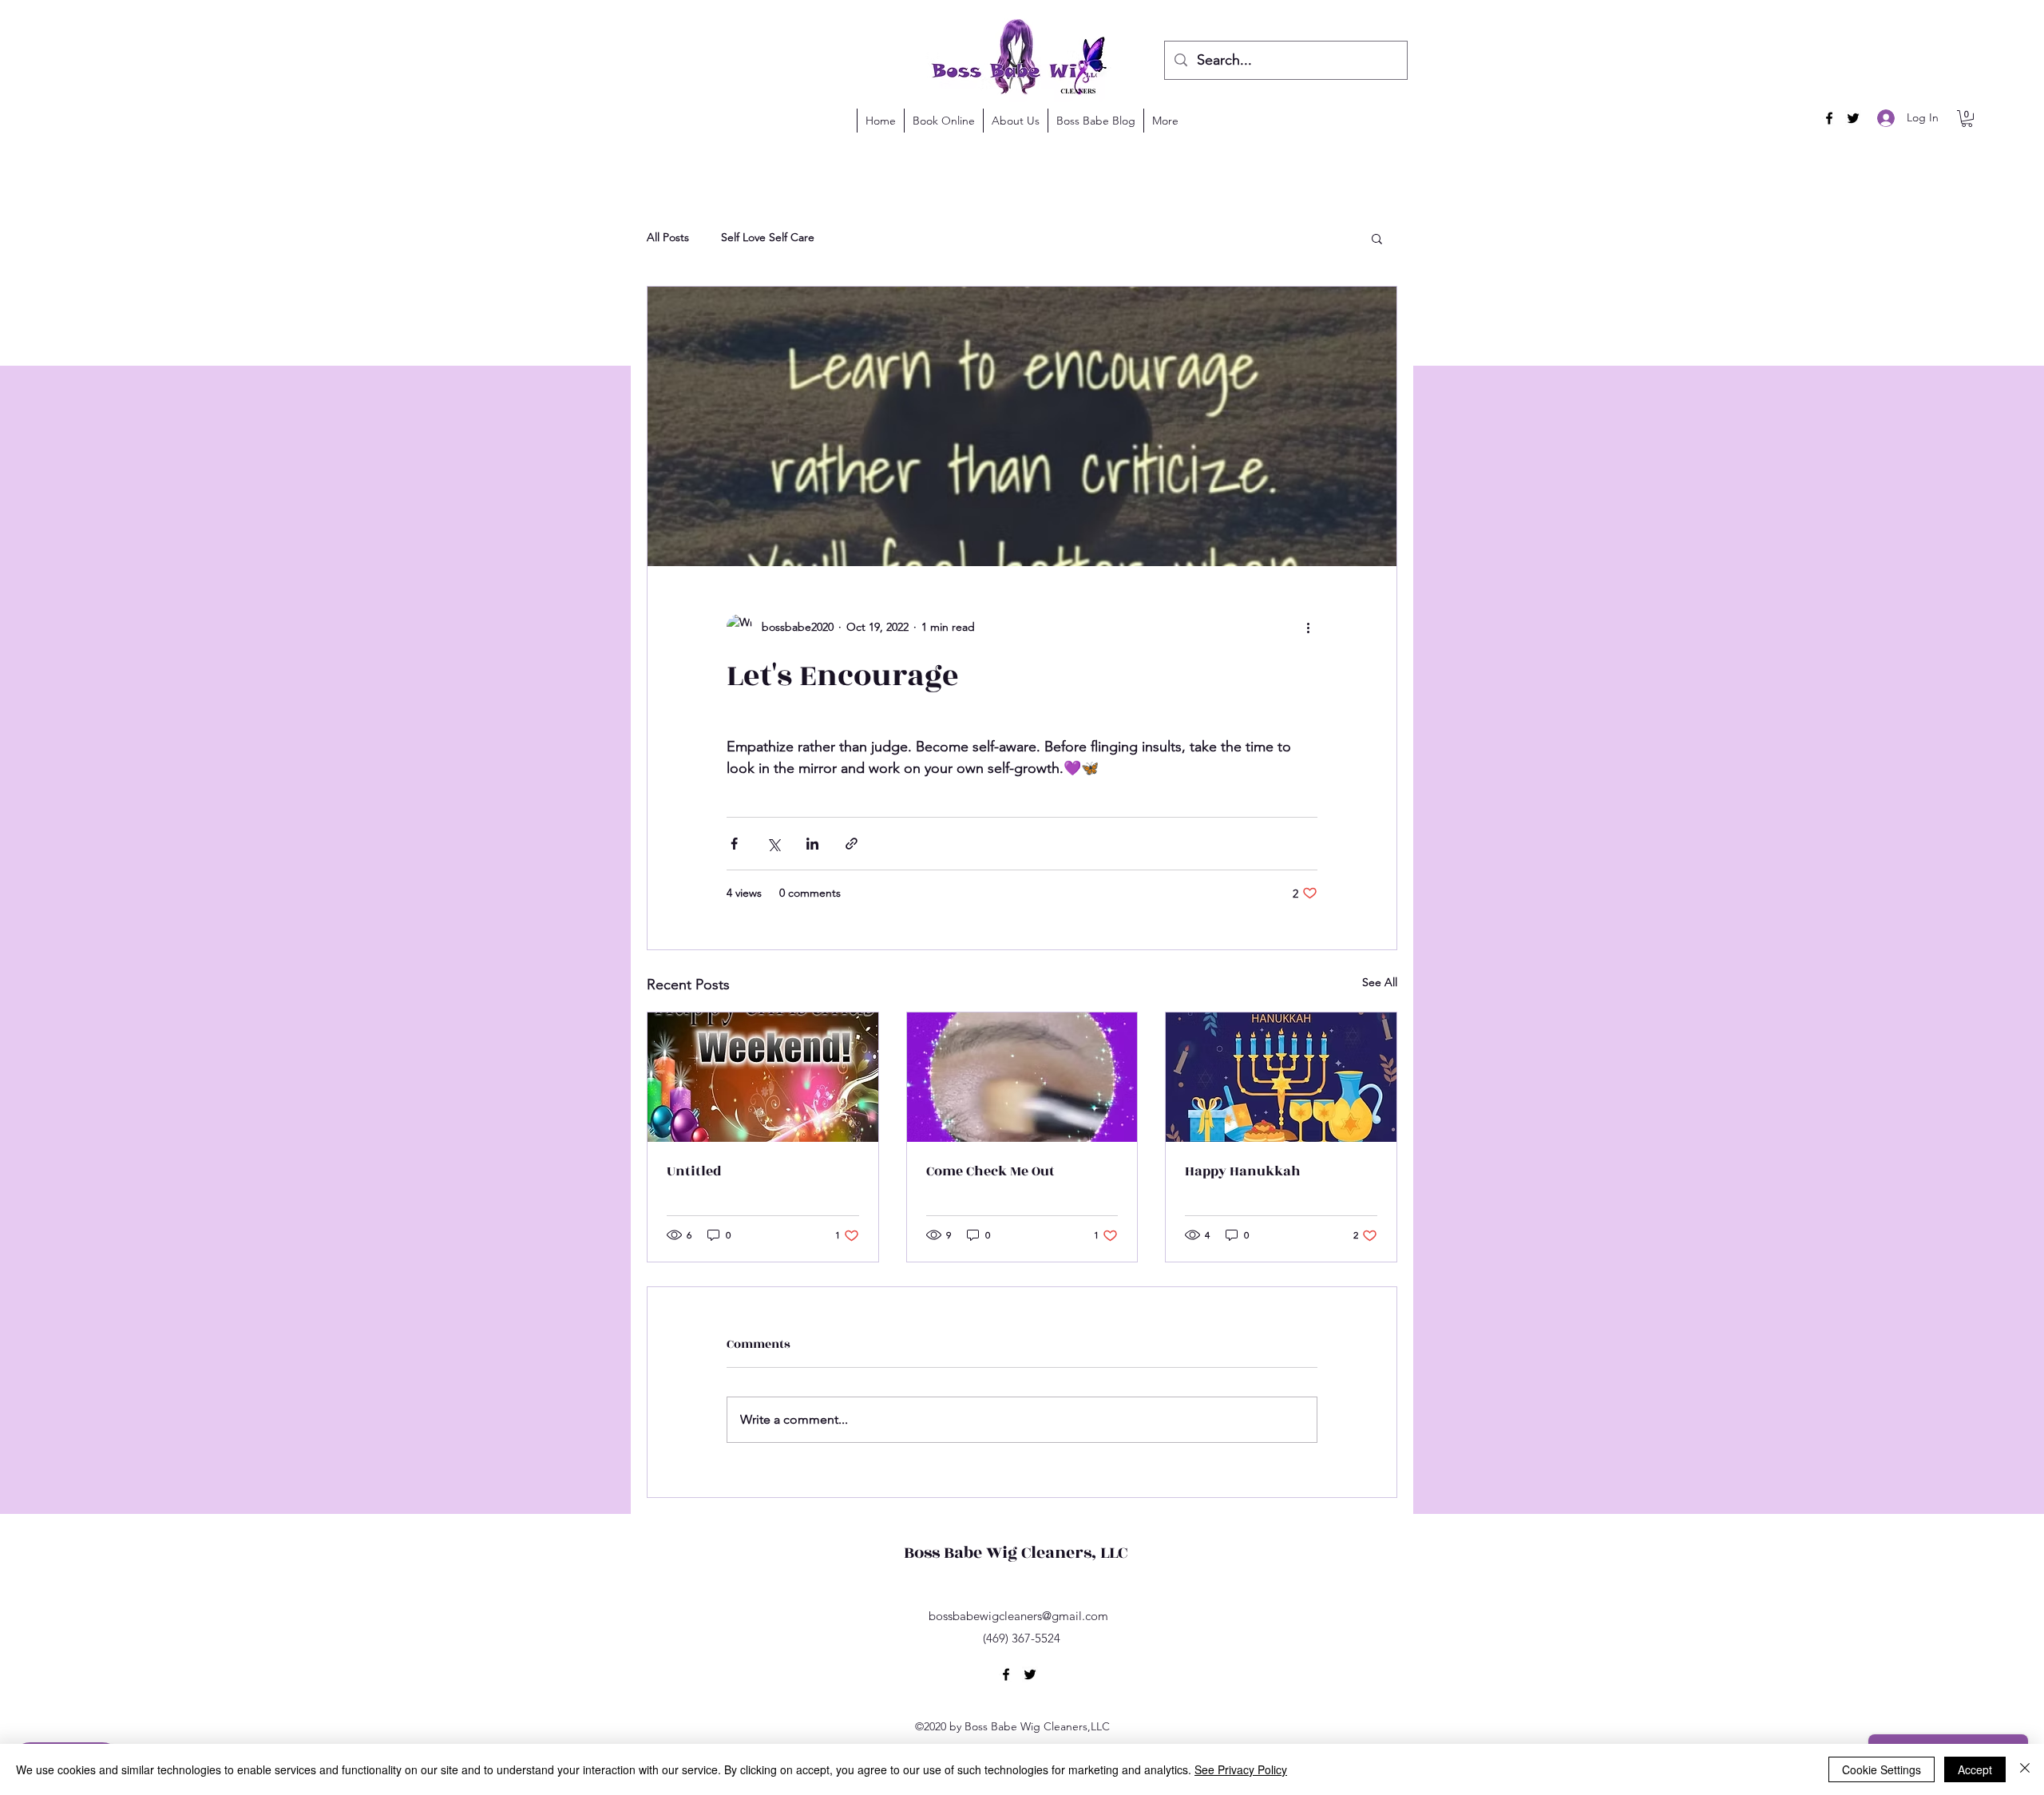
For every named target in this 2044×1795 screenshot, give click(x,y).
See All (1380, 982)
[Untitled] (763, 1077)
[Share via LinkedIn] (812, 844)
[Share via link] (852, 844)
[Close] (2025, 1769)
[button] (1967, 119)
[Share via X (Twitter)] (773, 844)
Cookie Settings (1882, 1769)
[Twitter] (1853, 118)
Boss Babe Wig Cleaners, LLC (1016, 1553)
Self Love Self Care (768, 237)
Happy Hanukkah (1243, 1171)
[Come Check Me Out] (1022, 1077)
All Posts (668, 237)
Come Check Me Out (990, 1171)
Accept (1975, 1769)
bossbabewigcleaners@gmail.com (1018, 1616)
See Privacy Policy (1241, 1769)
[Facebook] (1829, 118)
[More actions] (1308, 627)
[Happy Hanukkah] (1281, 1077)
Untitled (694, 1171)
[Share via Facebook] (734, 844)
